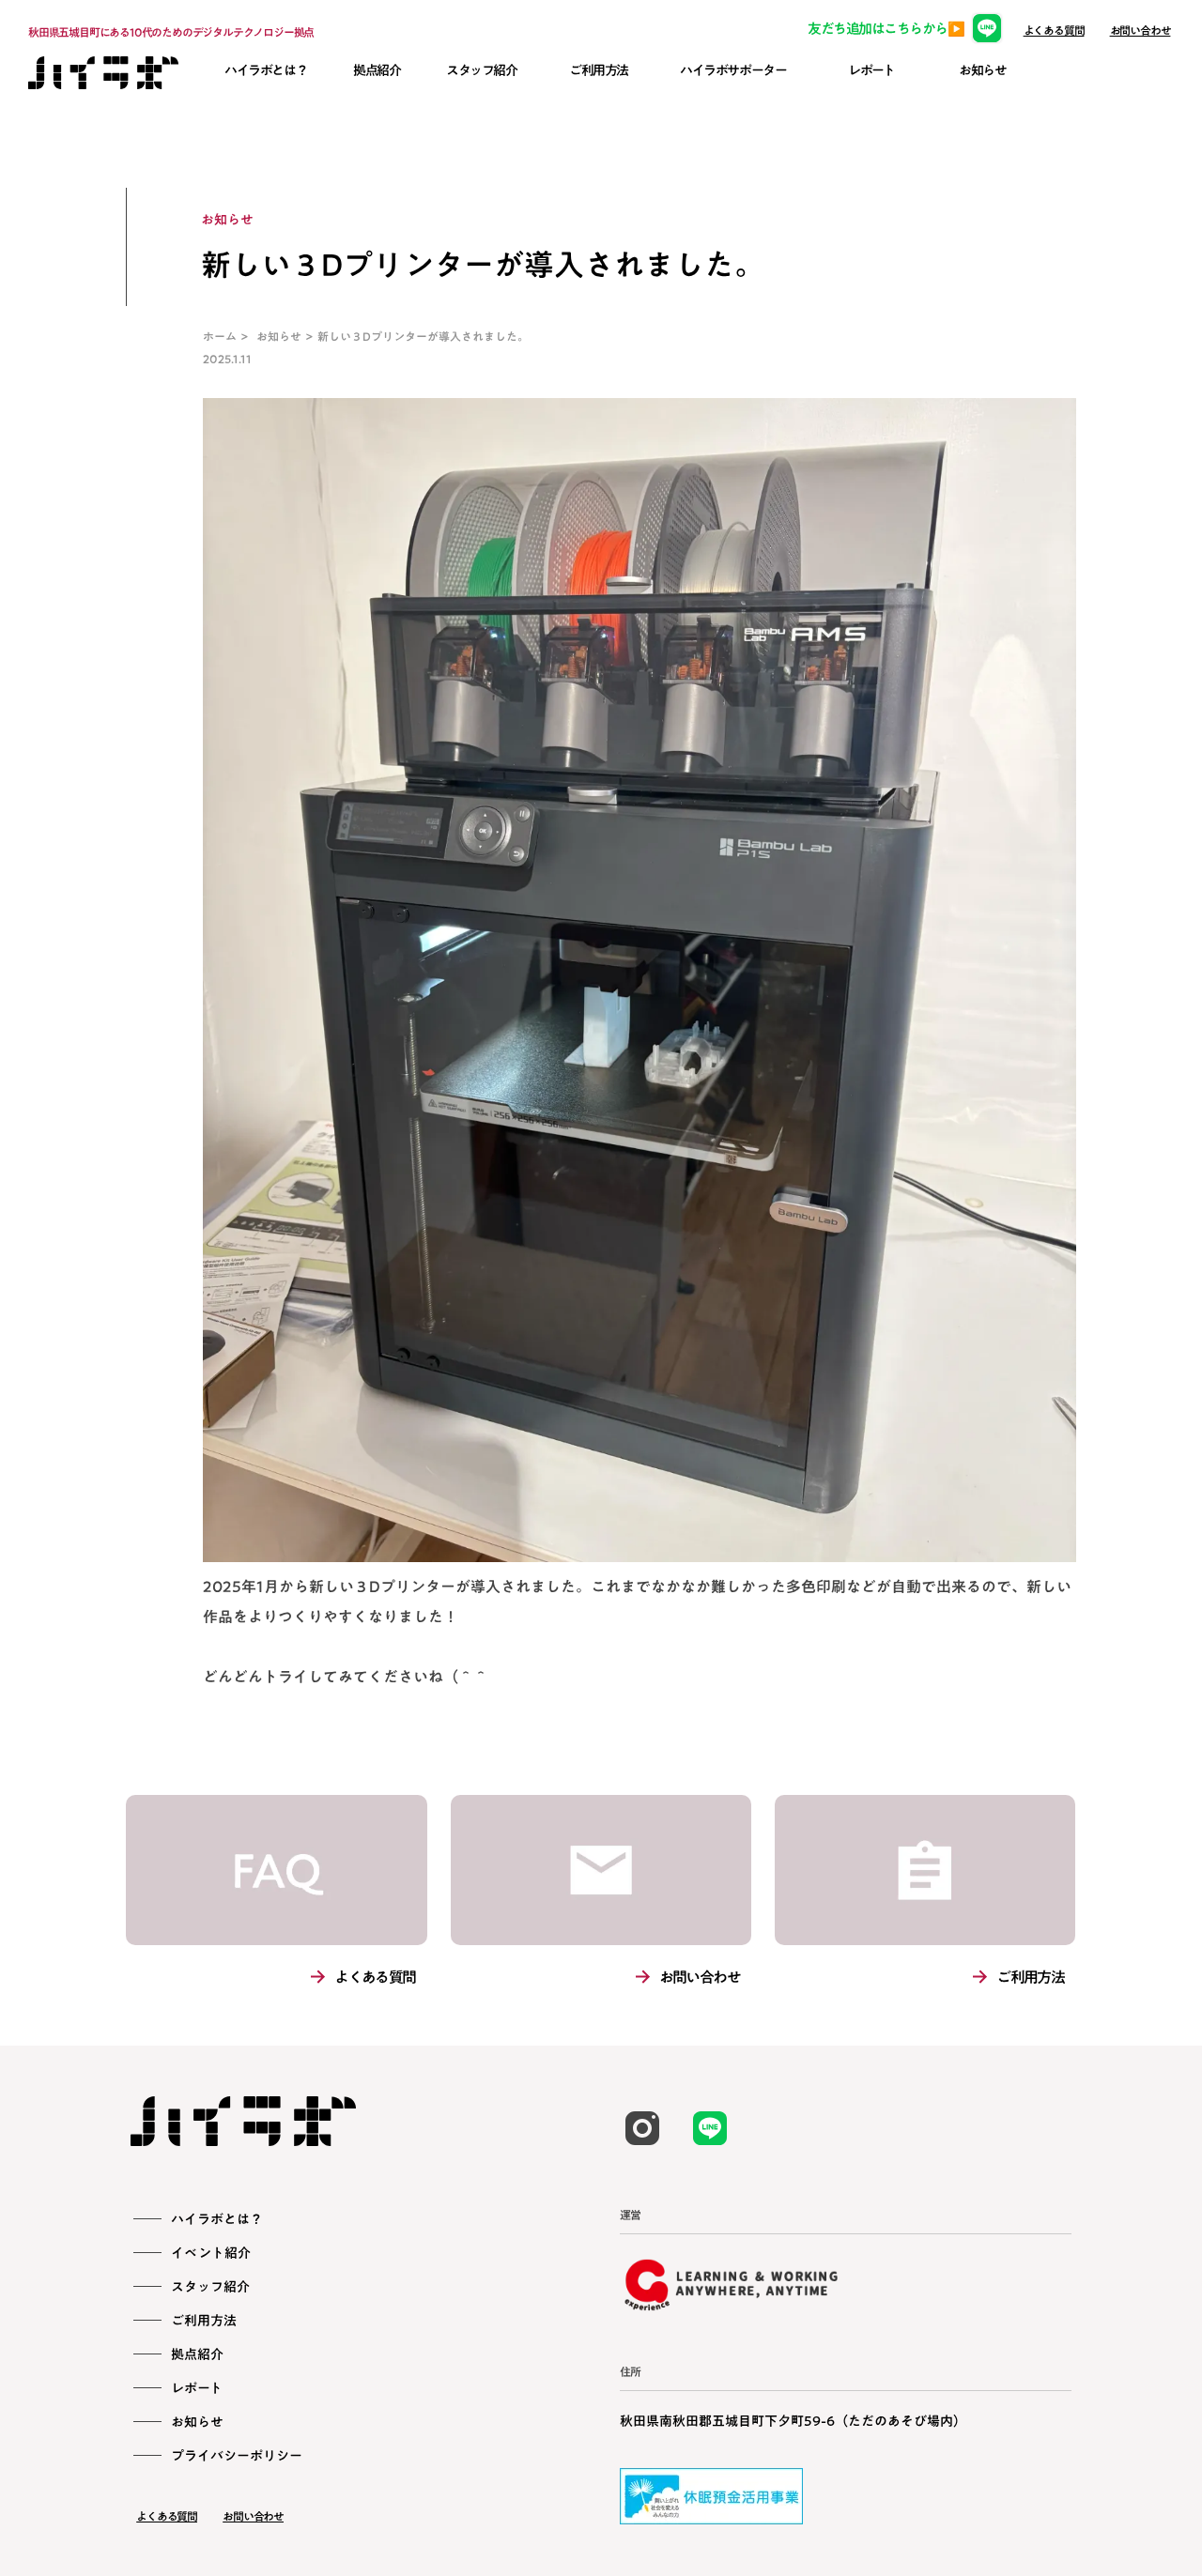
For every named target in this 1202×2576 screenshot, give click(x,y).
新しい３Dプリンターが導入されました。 (423, 336)
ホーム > (230, 336)
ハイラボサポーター (733, 70)
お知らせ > (287, 336)
